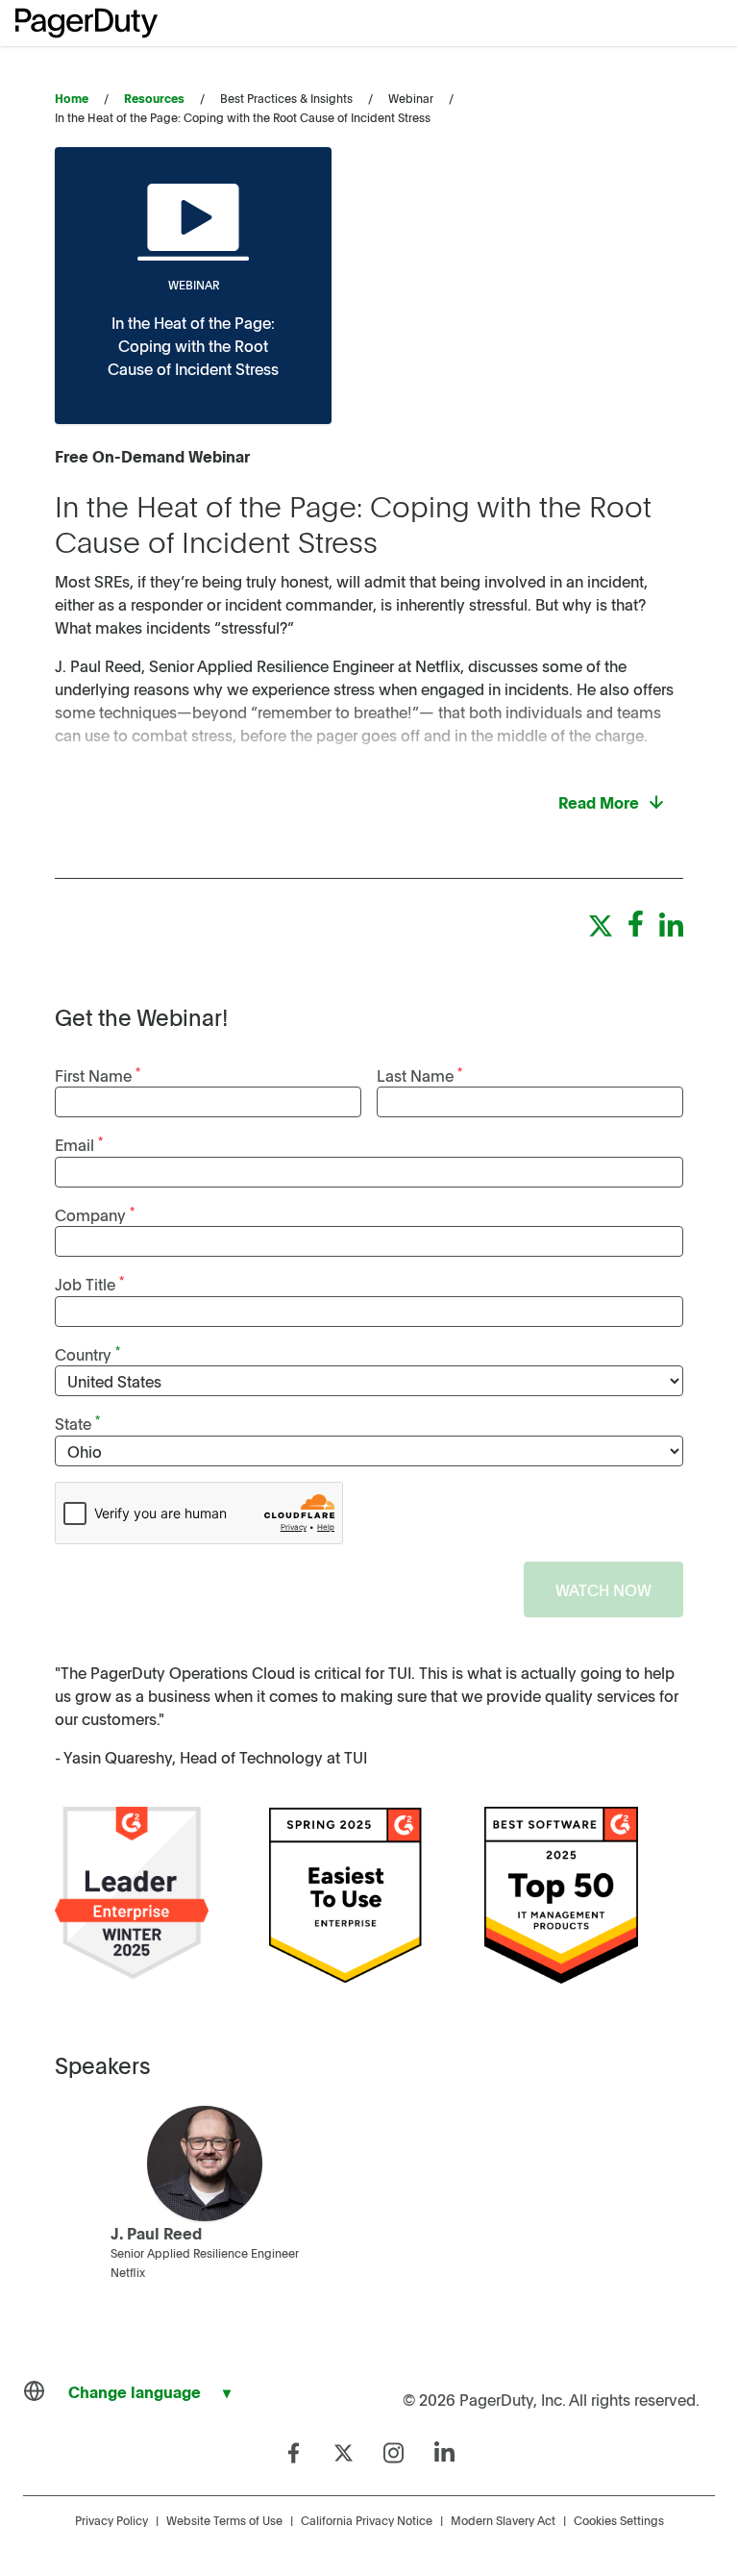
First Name (98, 1075)
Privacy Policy (111, 2520)
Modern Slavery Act (503, 2520)
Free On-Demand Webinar (152, 456)
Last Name (419, 1075)
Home (72, 98)
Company (95, 1214)
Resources (154, 98)
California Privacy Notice (367, 2520)
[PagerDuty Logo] (86, 23)
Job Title (89, 1283)
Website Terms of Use (224, 2520)
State (77, 1423)
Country (87, 1353)
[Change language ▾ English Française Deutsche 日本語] (135, 2391)
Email (79, 1144)
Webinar (194, 285)
